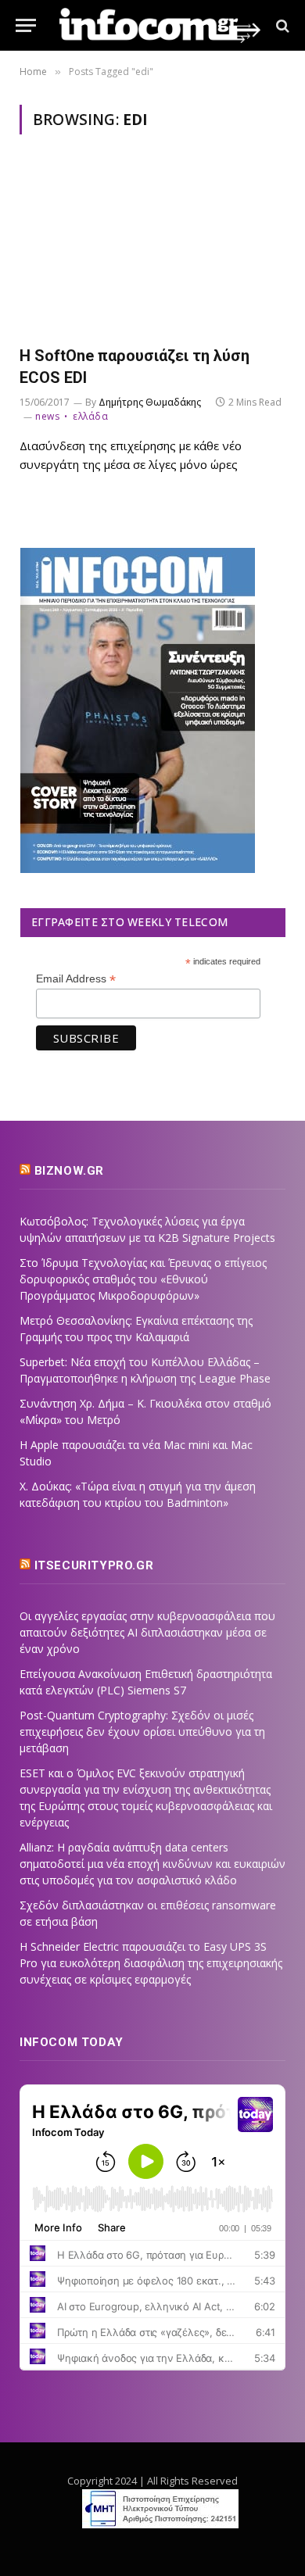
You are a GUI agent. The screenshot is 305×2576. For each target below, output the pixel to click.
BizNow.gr (69, 1171)
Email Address (76, 979)
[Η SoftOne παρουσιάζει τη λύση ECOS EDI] (152, 249)
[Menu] (26, 25)
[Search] (281, 25)
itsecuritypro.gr (94, 1565)
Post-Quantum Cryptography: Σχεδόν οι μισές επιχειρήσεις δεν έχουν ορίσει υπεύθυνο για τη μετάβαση (142, 1732)
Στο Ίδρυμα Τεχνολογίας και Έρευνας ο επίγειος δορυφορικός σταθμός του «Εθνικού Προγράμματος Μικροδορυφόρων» (143, 1279)
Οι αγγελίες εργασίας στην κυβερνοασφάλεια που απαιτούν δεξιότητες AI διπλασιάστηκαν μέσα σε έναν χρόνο (147, 1632)
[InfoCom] (160, 25)
